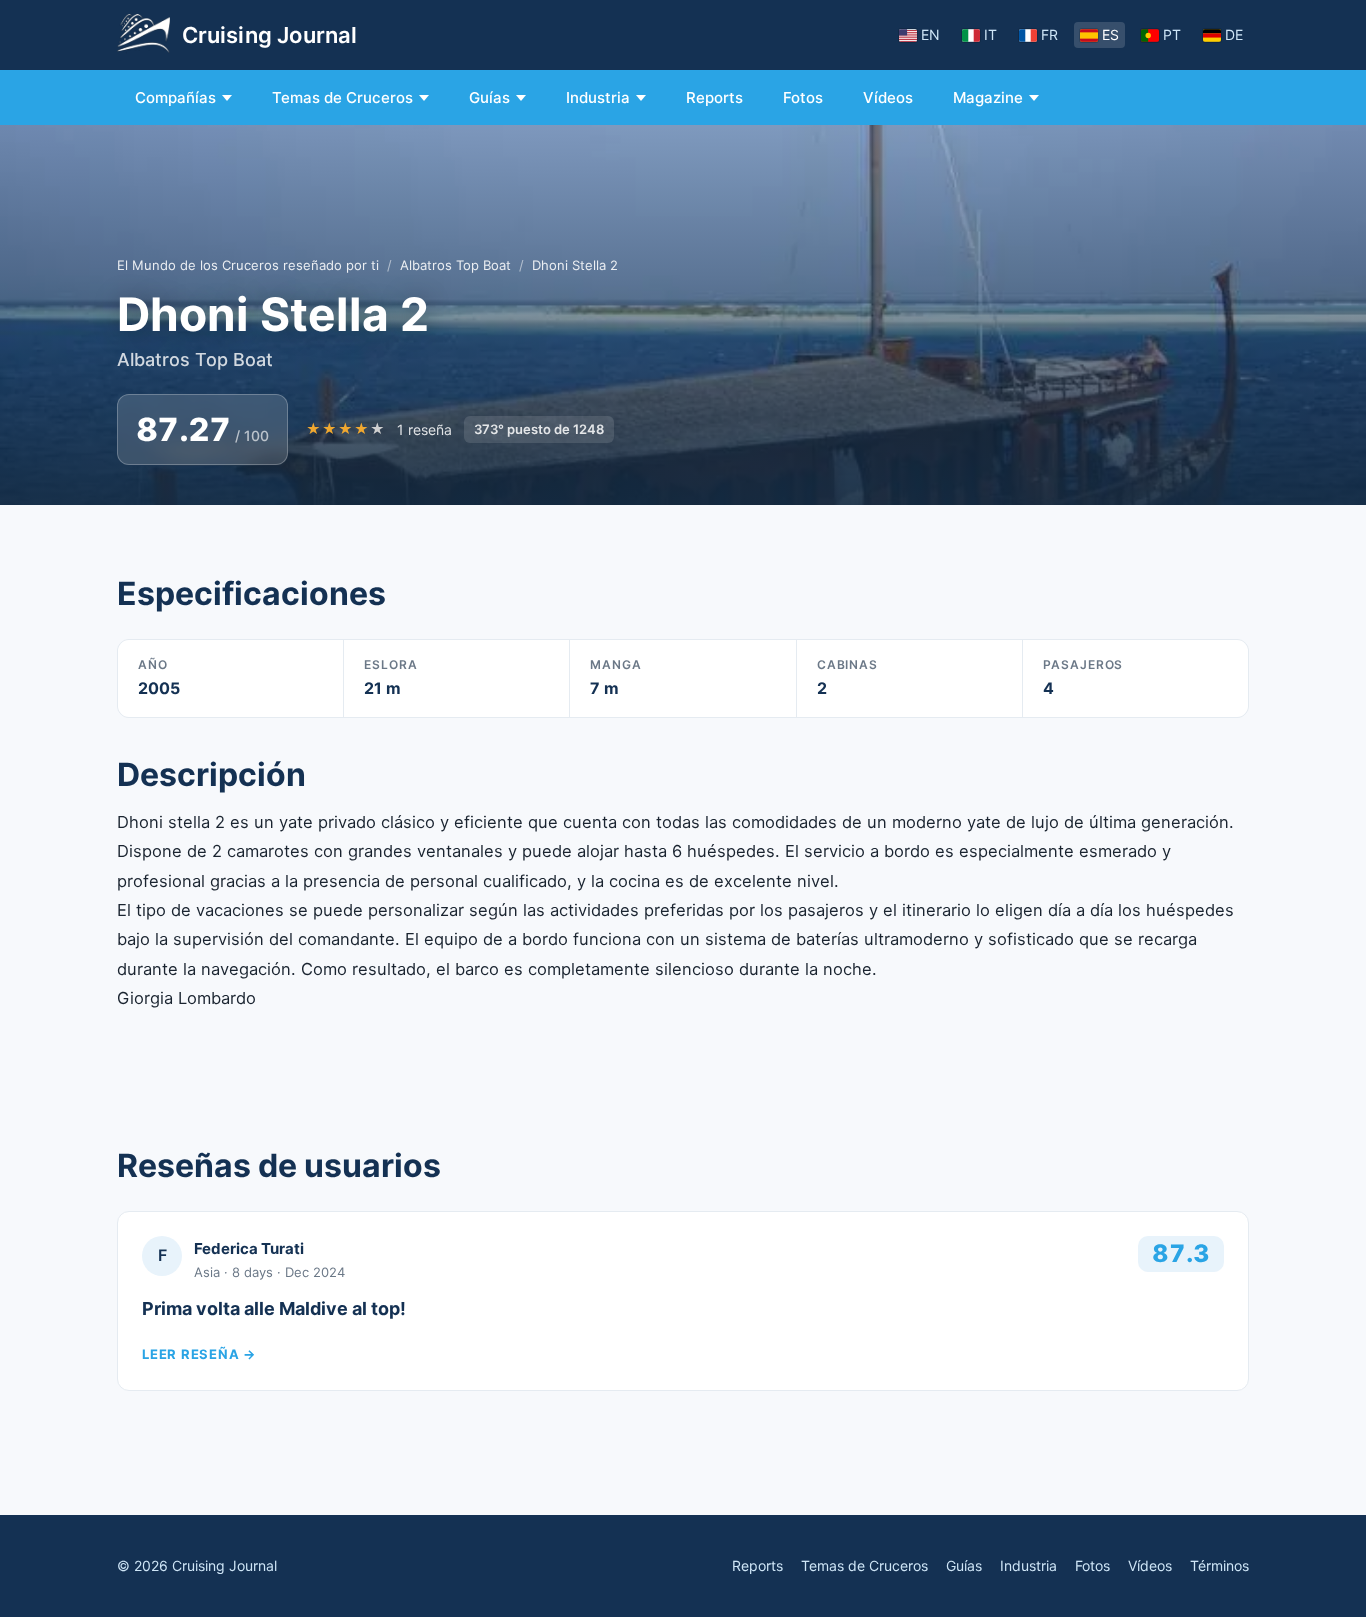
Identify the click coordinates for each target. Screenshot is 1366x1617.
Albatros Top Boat (455, 265)
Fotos (803, 97)
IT (990, 34)
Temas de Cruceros (342, 97)
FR (1049, 34)
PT (1172, 34)
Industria (598, 97)
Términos (1219, 1565)
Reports (714, 97)
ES (1110, 34)
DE (1234, 34)
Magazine (988, 97)
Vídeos (888, 97)
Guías (489, 97)
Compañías (175, 97)
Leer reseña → (199, 1354)
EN (930, 34)
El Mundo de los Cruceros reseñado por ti (248, 265)
